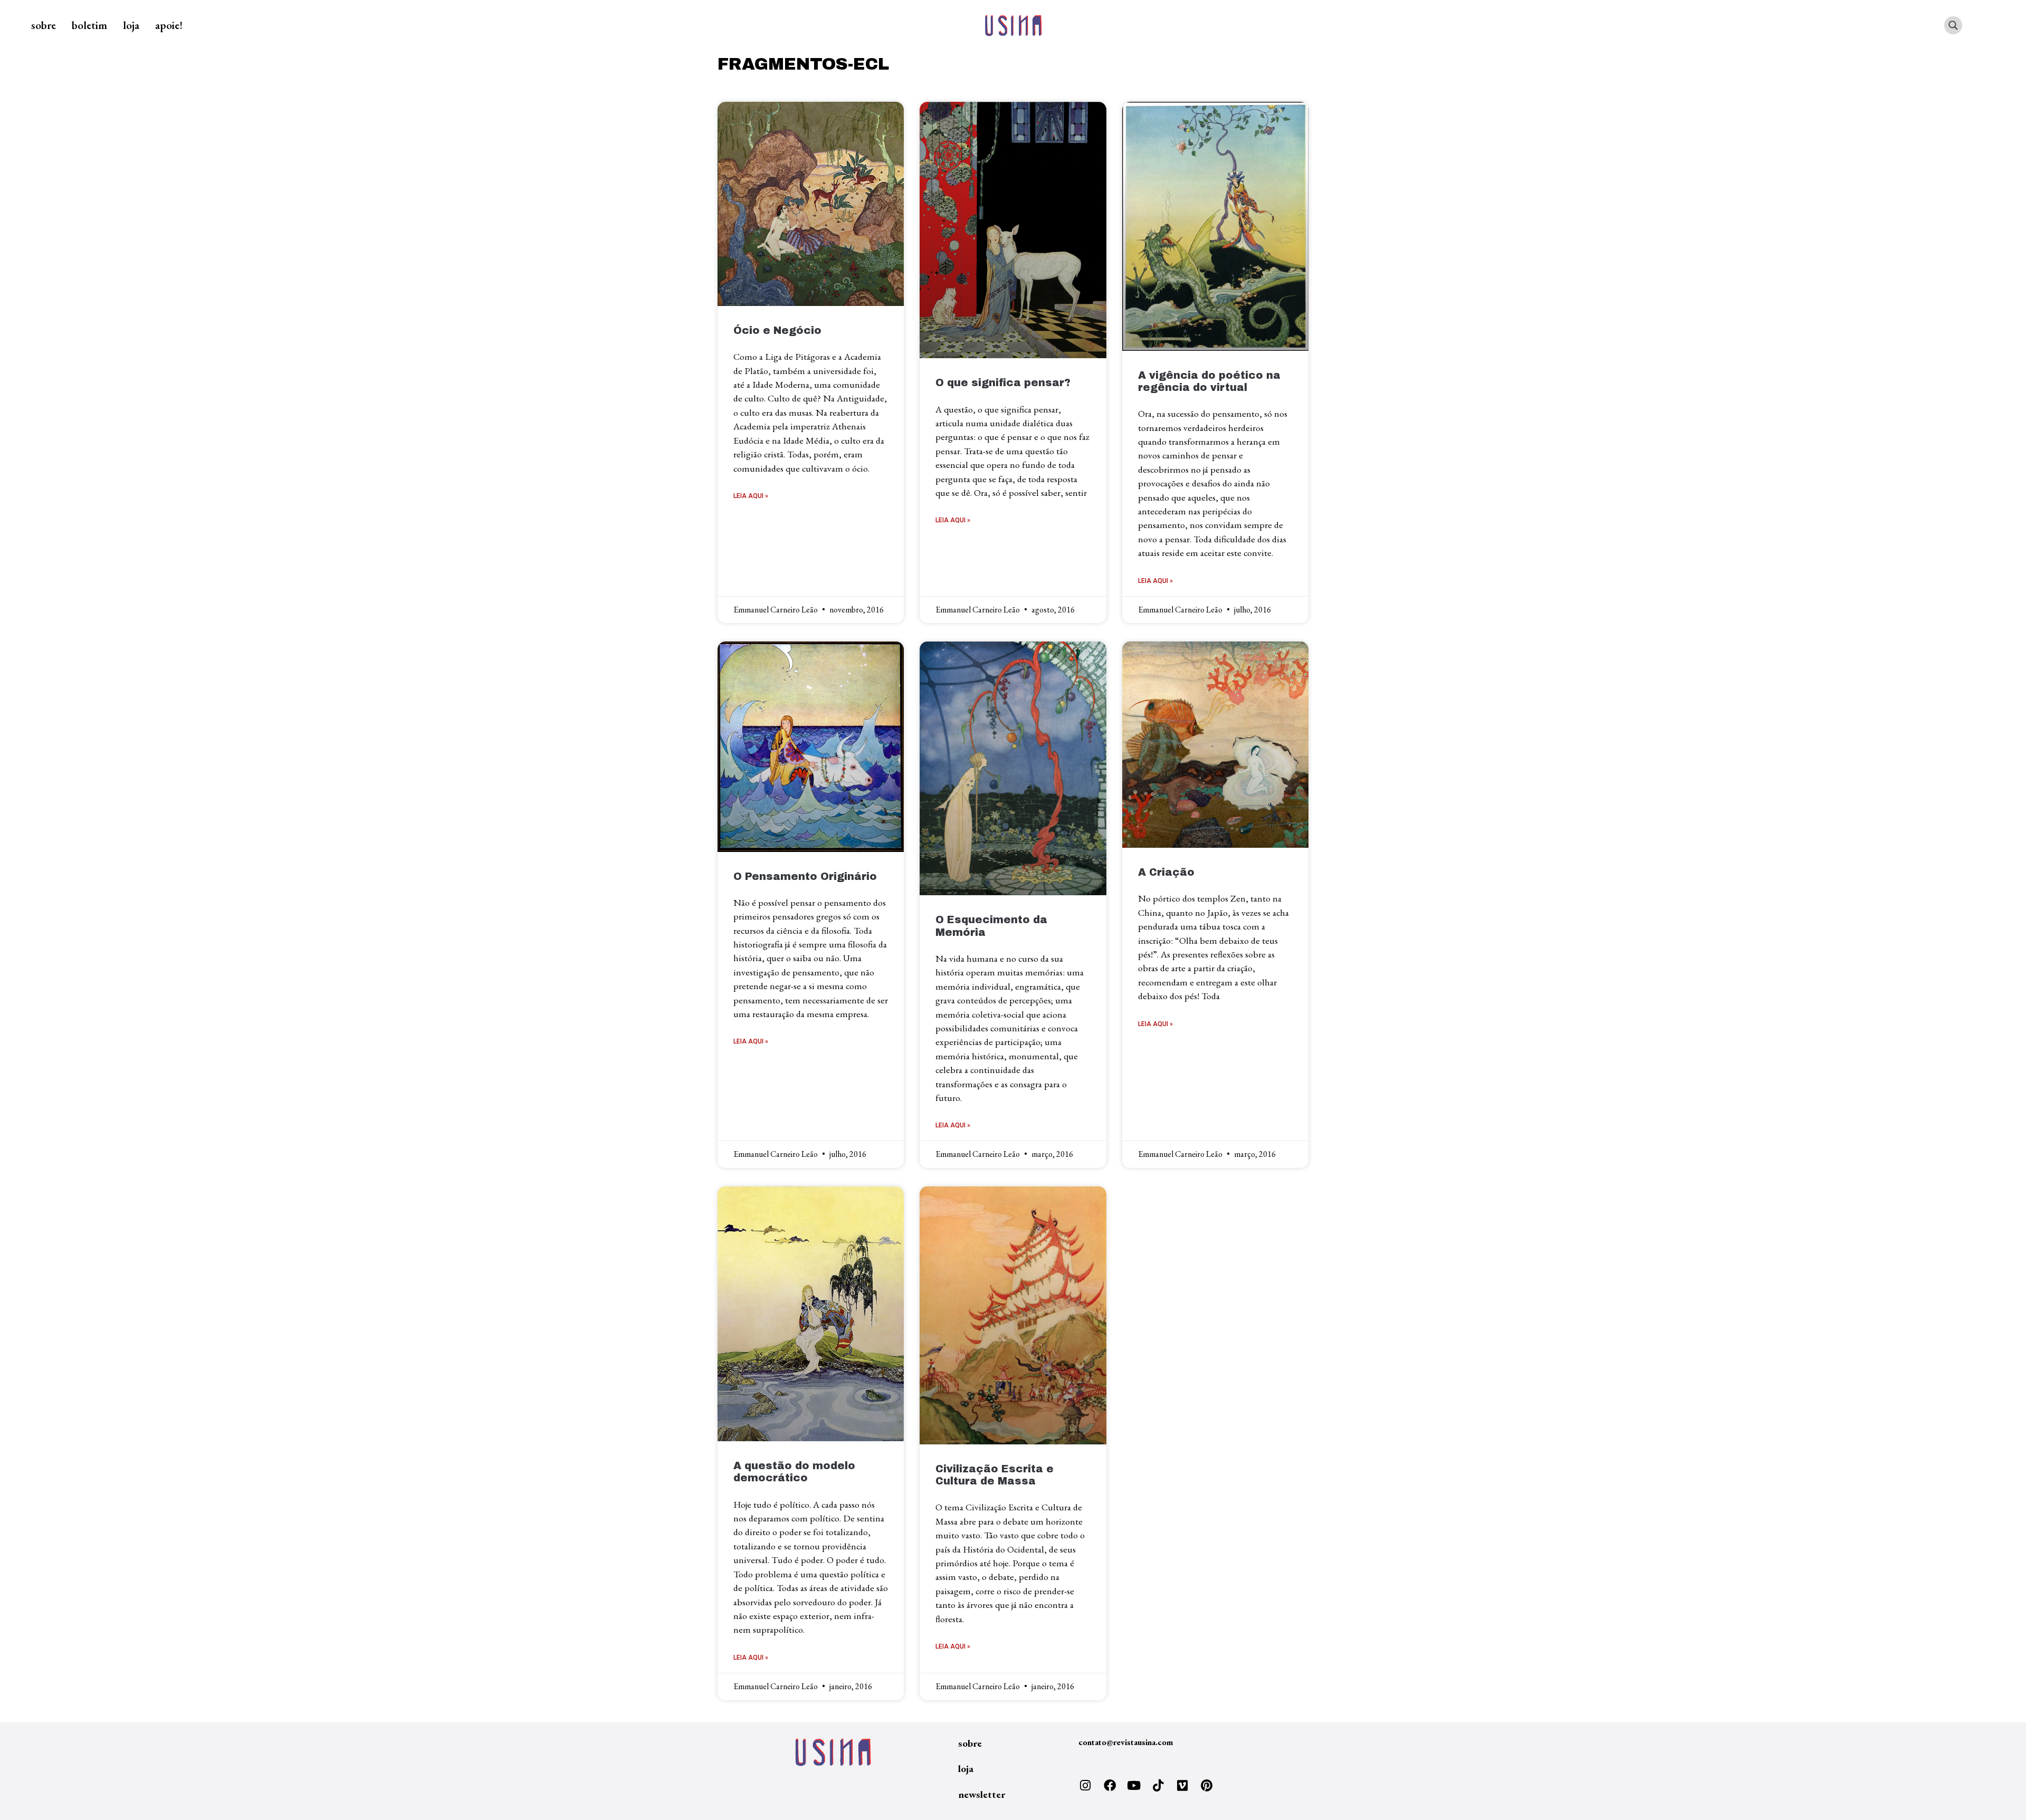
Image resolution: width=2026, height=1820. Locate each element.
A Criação (1166, 872)
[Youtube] (1134, 1786)
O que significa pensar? (1003, 383)
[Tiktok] (1158, 1786)
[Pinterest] (1207, 1786)
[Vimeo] (1182, 1786)
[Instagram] (1085, 1786)
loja (131, 25)
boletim (89, 25)
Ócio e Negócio (777, 331)
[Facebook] (1110, 1786)
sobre (44, 25)
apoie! (169, 25)
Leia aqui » (751, 496)
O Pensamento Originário (805, 877)
